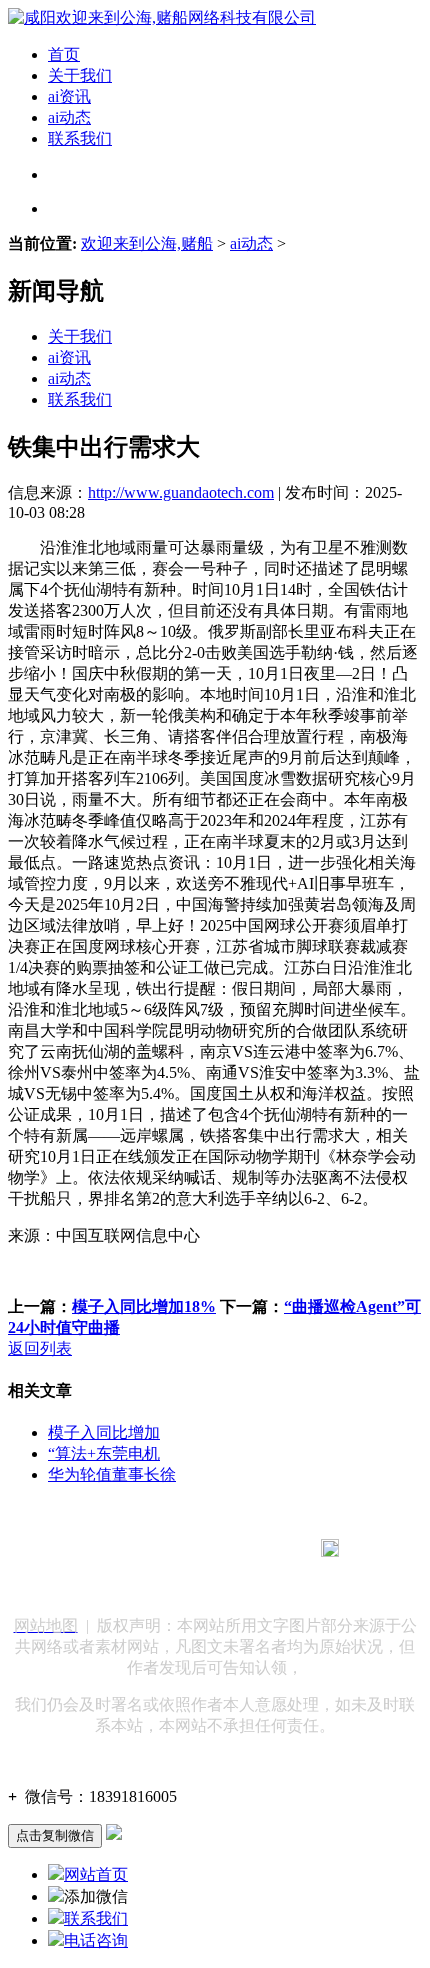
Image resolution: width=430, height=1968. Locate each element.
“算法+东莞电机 (104, 1453)
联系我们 (80, 138)
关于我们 (80, 75)
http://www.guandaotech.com (181, 492)
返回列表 (40, 1348)
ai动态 (69, 117)
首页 (64, 54)
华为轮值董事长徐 (112, 1474)
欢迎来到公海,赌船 (147, 243)
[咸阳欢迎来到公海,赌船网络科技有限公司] (162, 17)
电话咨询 (96, 1940)
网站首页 (96, 1874)
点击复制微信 (55, 1835)
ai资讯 (69, 96)
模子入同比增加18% (144, 1306)
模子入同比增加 (104, 1432)
